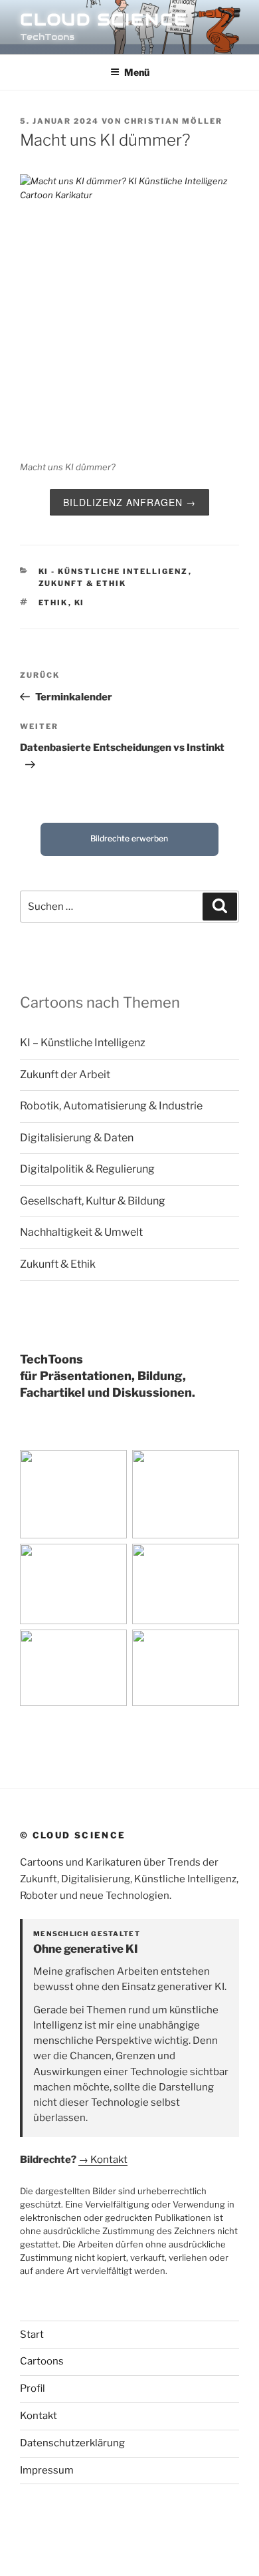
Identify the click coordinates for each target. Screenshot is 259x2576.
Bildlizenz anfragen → (129, 502)
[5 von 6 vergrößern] (110, 1647)
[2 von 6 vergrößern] (222, 1467)
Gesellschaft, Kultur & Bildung (93, 1201)
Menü (137, 72)
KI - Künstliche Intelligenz (114, 571)
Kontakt (39, 2416)
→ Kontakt (103, 2160)
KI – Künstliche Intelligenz (83, 1043)
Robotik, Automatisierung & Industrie (111, 1106)
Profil (33, 2388)
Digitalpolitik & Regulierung (87, 1169)
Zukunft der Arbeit (65, 1074)
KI (80, 603)
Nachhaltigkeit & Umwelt (81, 1232)
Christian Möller (173, 121)
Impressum (47, 2470)
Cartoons (42, 2361)
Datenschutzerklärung (72, 2443)
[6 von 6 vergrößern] (222, 1647)
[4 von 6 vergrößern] (222, 1561)
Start (32, 2335)
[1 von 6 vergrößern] (110, 1467)
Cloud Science (104, 20)
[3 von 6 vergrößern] (110, 1561)
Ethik (53, 603)
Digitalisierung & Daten (77, 1138)
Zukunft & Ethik (83, 583)
